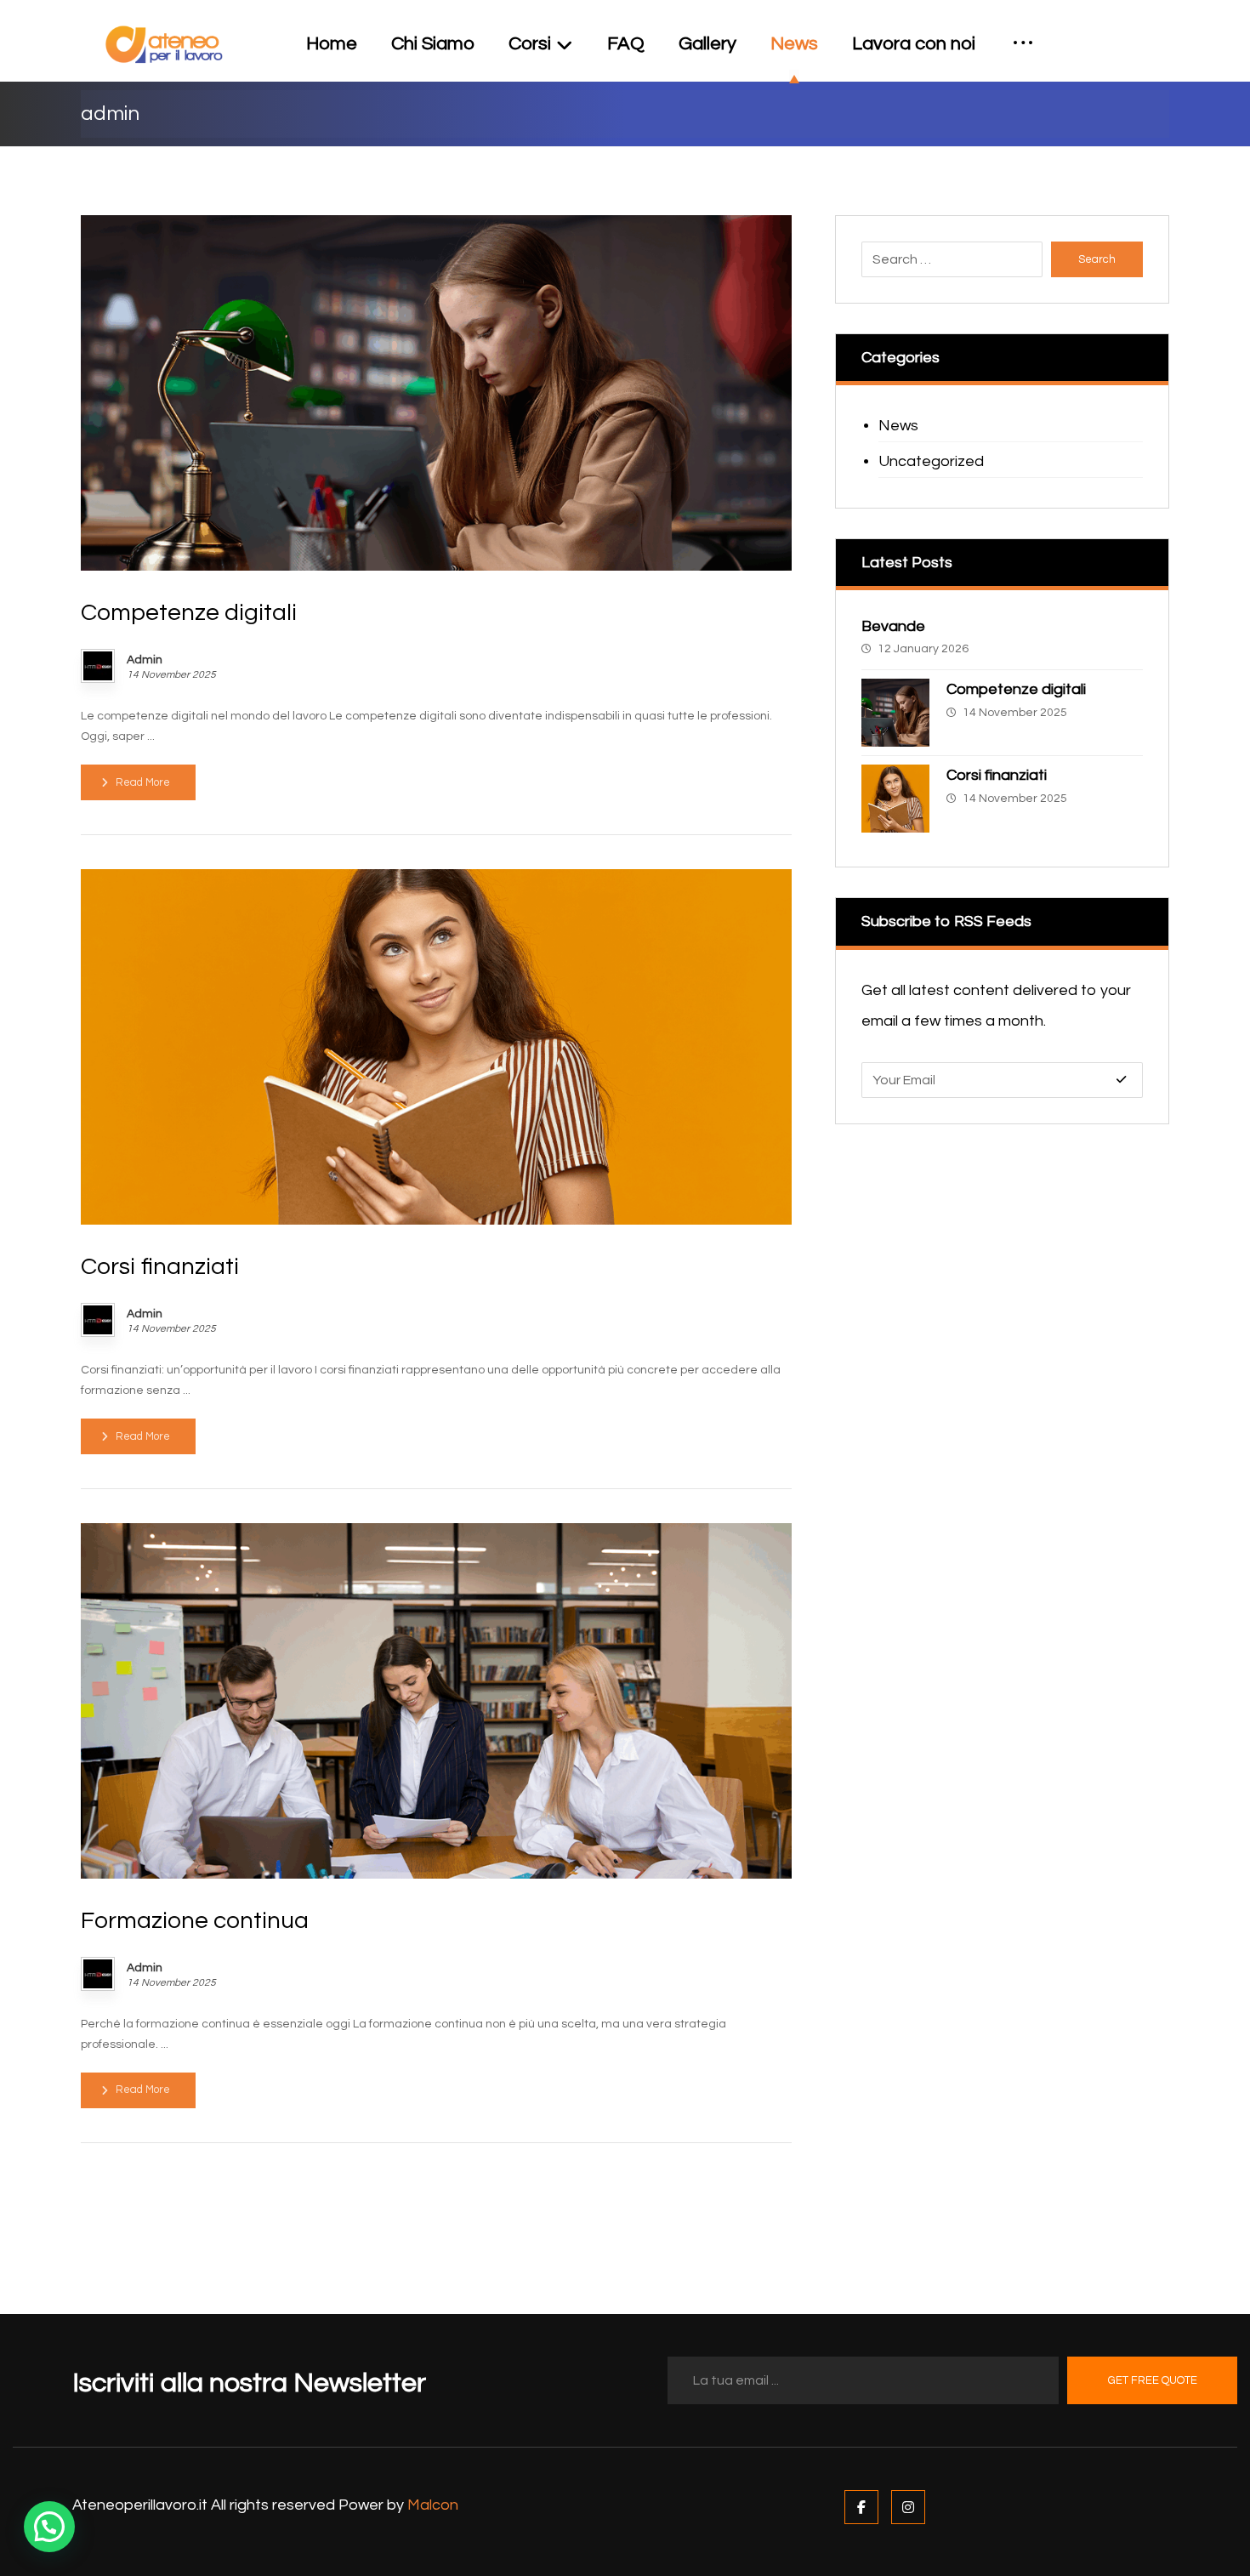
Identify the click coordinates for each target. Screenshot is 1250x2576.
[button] (49, 2527)
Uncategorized (931, 461)
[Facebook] (861, 2507)
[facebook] (1128, 32)
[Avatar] (98, 666)
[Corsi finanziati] (895, 799)
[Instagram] (908, 2507)
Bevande (893, 626)
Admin (145, 660)
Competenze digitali (1016, 689)
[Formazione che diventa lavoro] (164, 45)
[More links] (1023, 44)
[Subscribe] (1121, 1080)
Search (1097, 259)
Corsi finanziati (997, 775)
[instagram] (1156, 32)
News (898, 426)
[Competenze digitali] (895, 713)
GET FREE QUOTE (1153, 2380)
